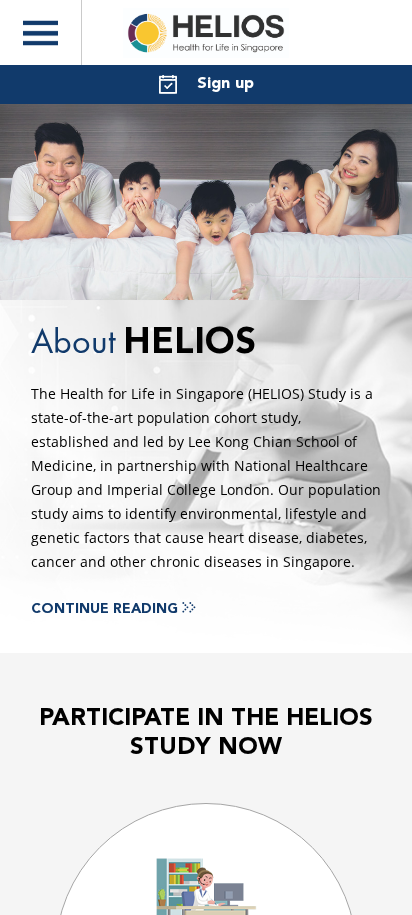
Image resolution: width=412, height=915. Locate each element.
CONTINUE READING (106, 609)
